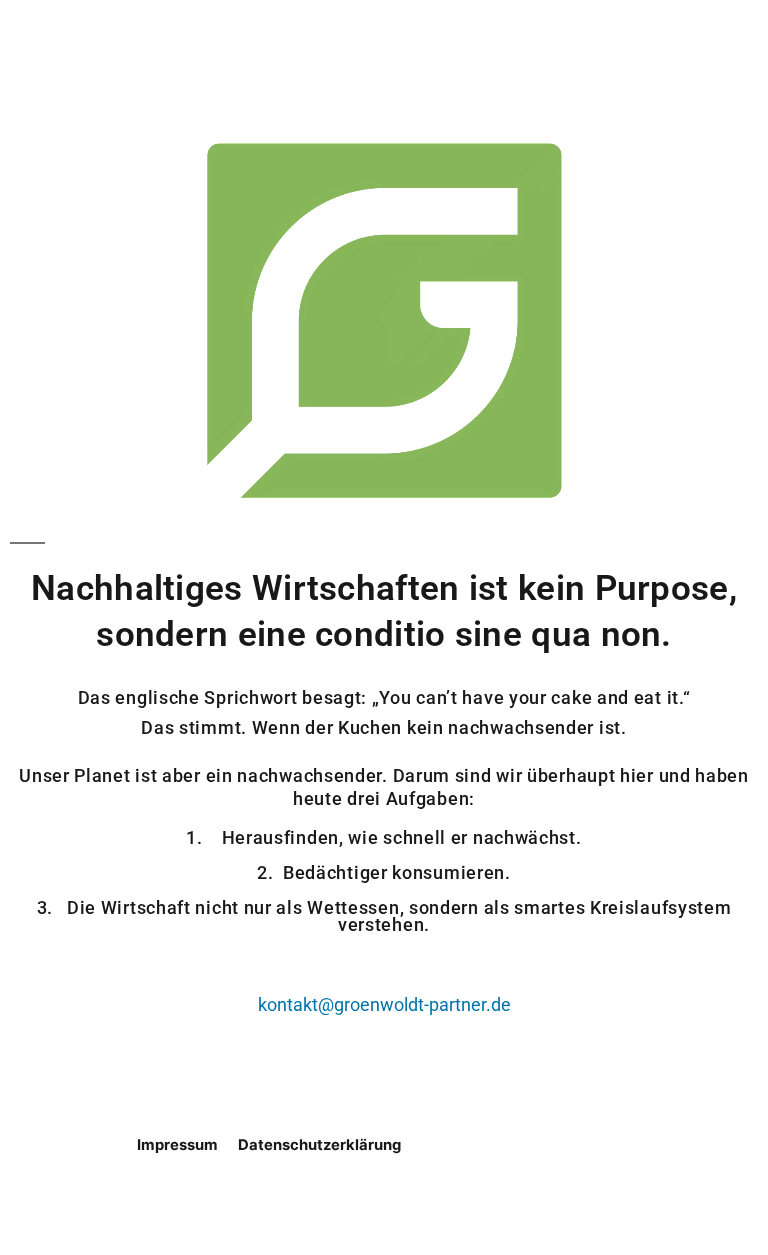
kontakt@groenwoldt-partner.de (384, 1005)
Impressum (177, 1145)
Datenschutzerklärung (319, 1145)
